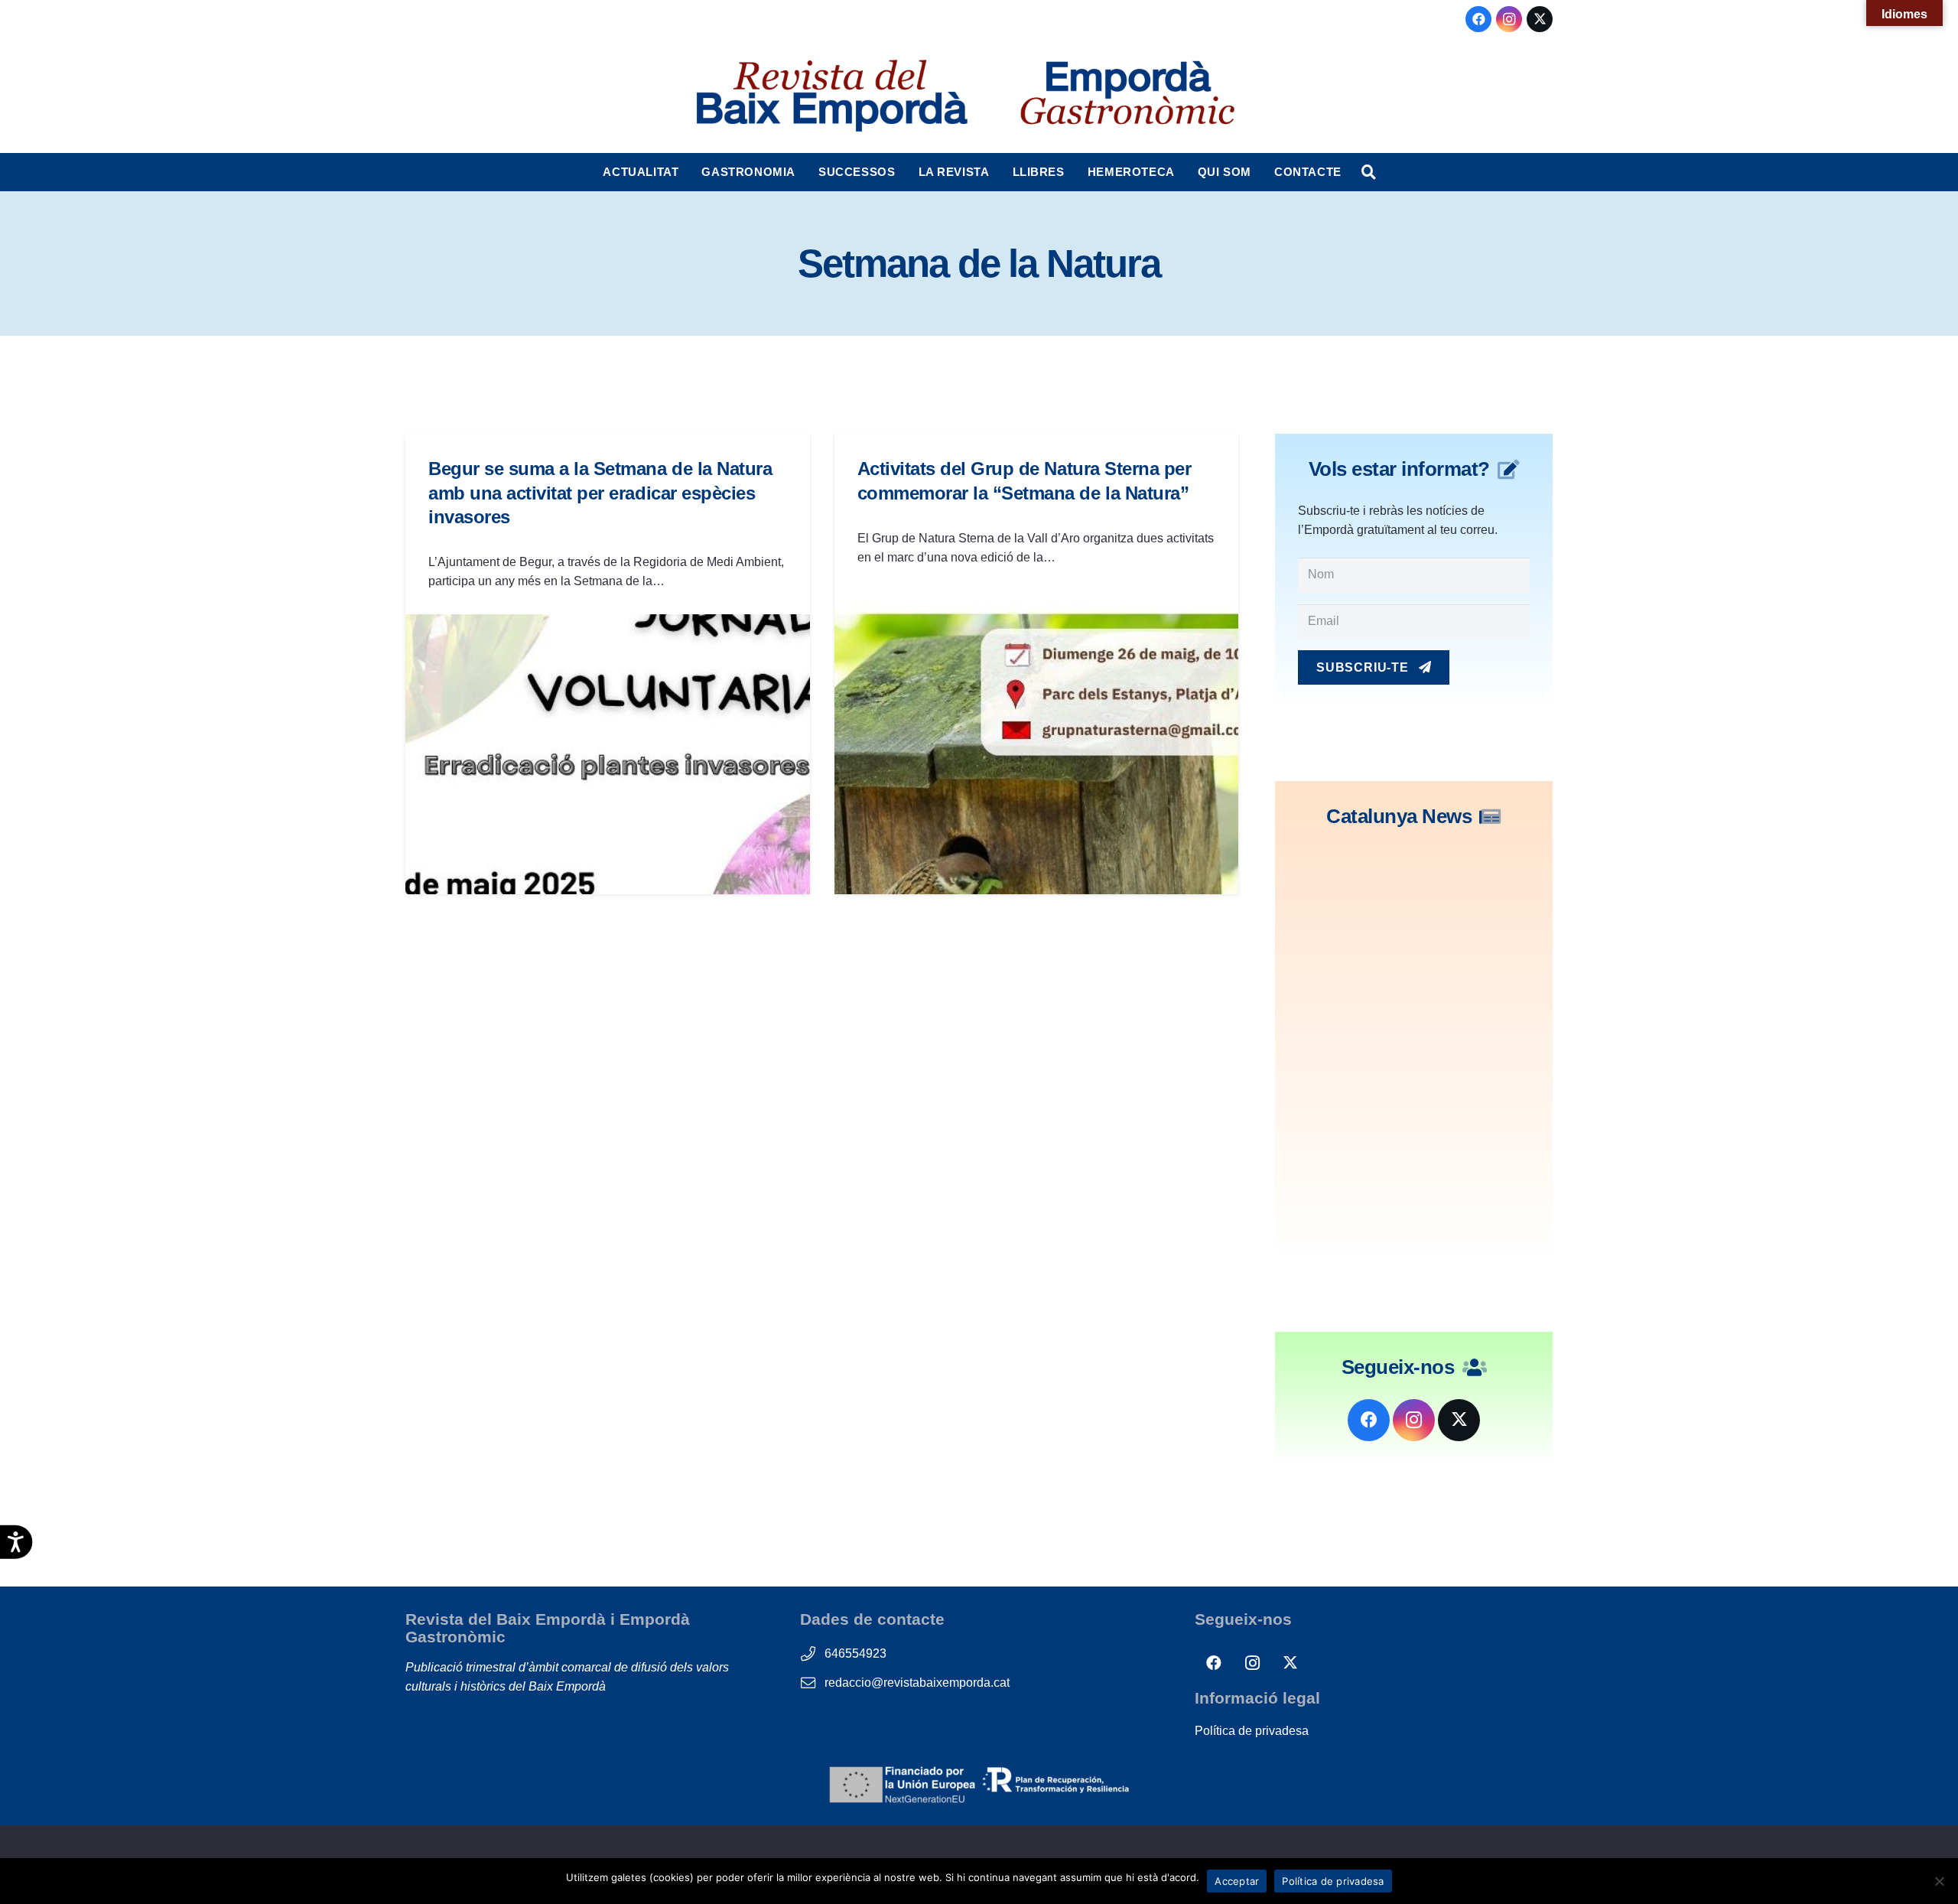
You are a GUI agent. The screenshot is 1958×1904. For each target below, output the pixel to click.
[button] (686, 172)
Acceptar (1237, 1881)
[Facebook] (1478, 19)
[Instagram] (1509, 19)
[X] (1540, 19)
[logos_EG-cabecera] (1127, 96)
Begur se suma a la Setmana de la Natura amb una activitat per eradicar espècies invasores (600, 492)
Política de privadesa (1252, 1731)
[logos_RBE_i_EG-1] (831, 96)
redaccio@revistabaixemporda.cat (917, 1683)
